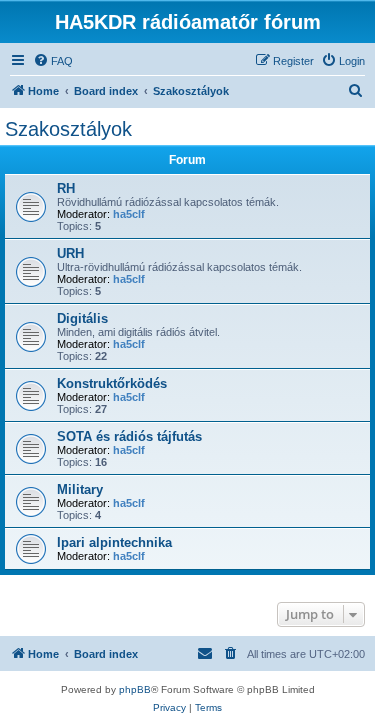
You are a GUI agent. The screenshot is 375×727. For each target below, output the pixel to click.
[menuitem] (53, 61)
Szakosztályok (68, 129)
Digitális (82, 318)
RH (66, 188)
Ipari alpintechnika (114, 542)
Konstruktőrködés (112, 383)
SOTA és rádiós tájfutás (129, 436)
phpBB (135, 689)
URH (70, 253)
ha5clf (129, 214)
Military (80, 489)
